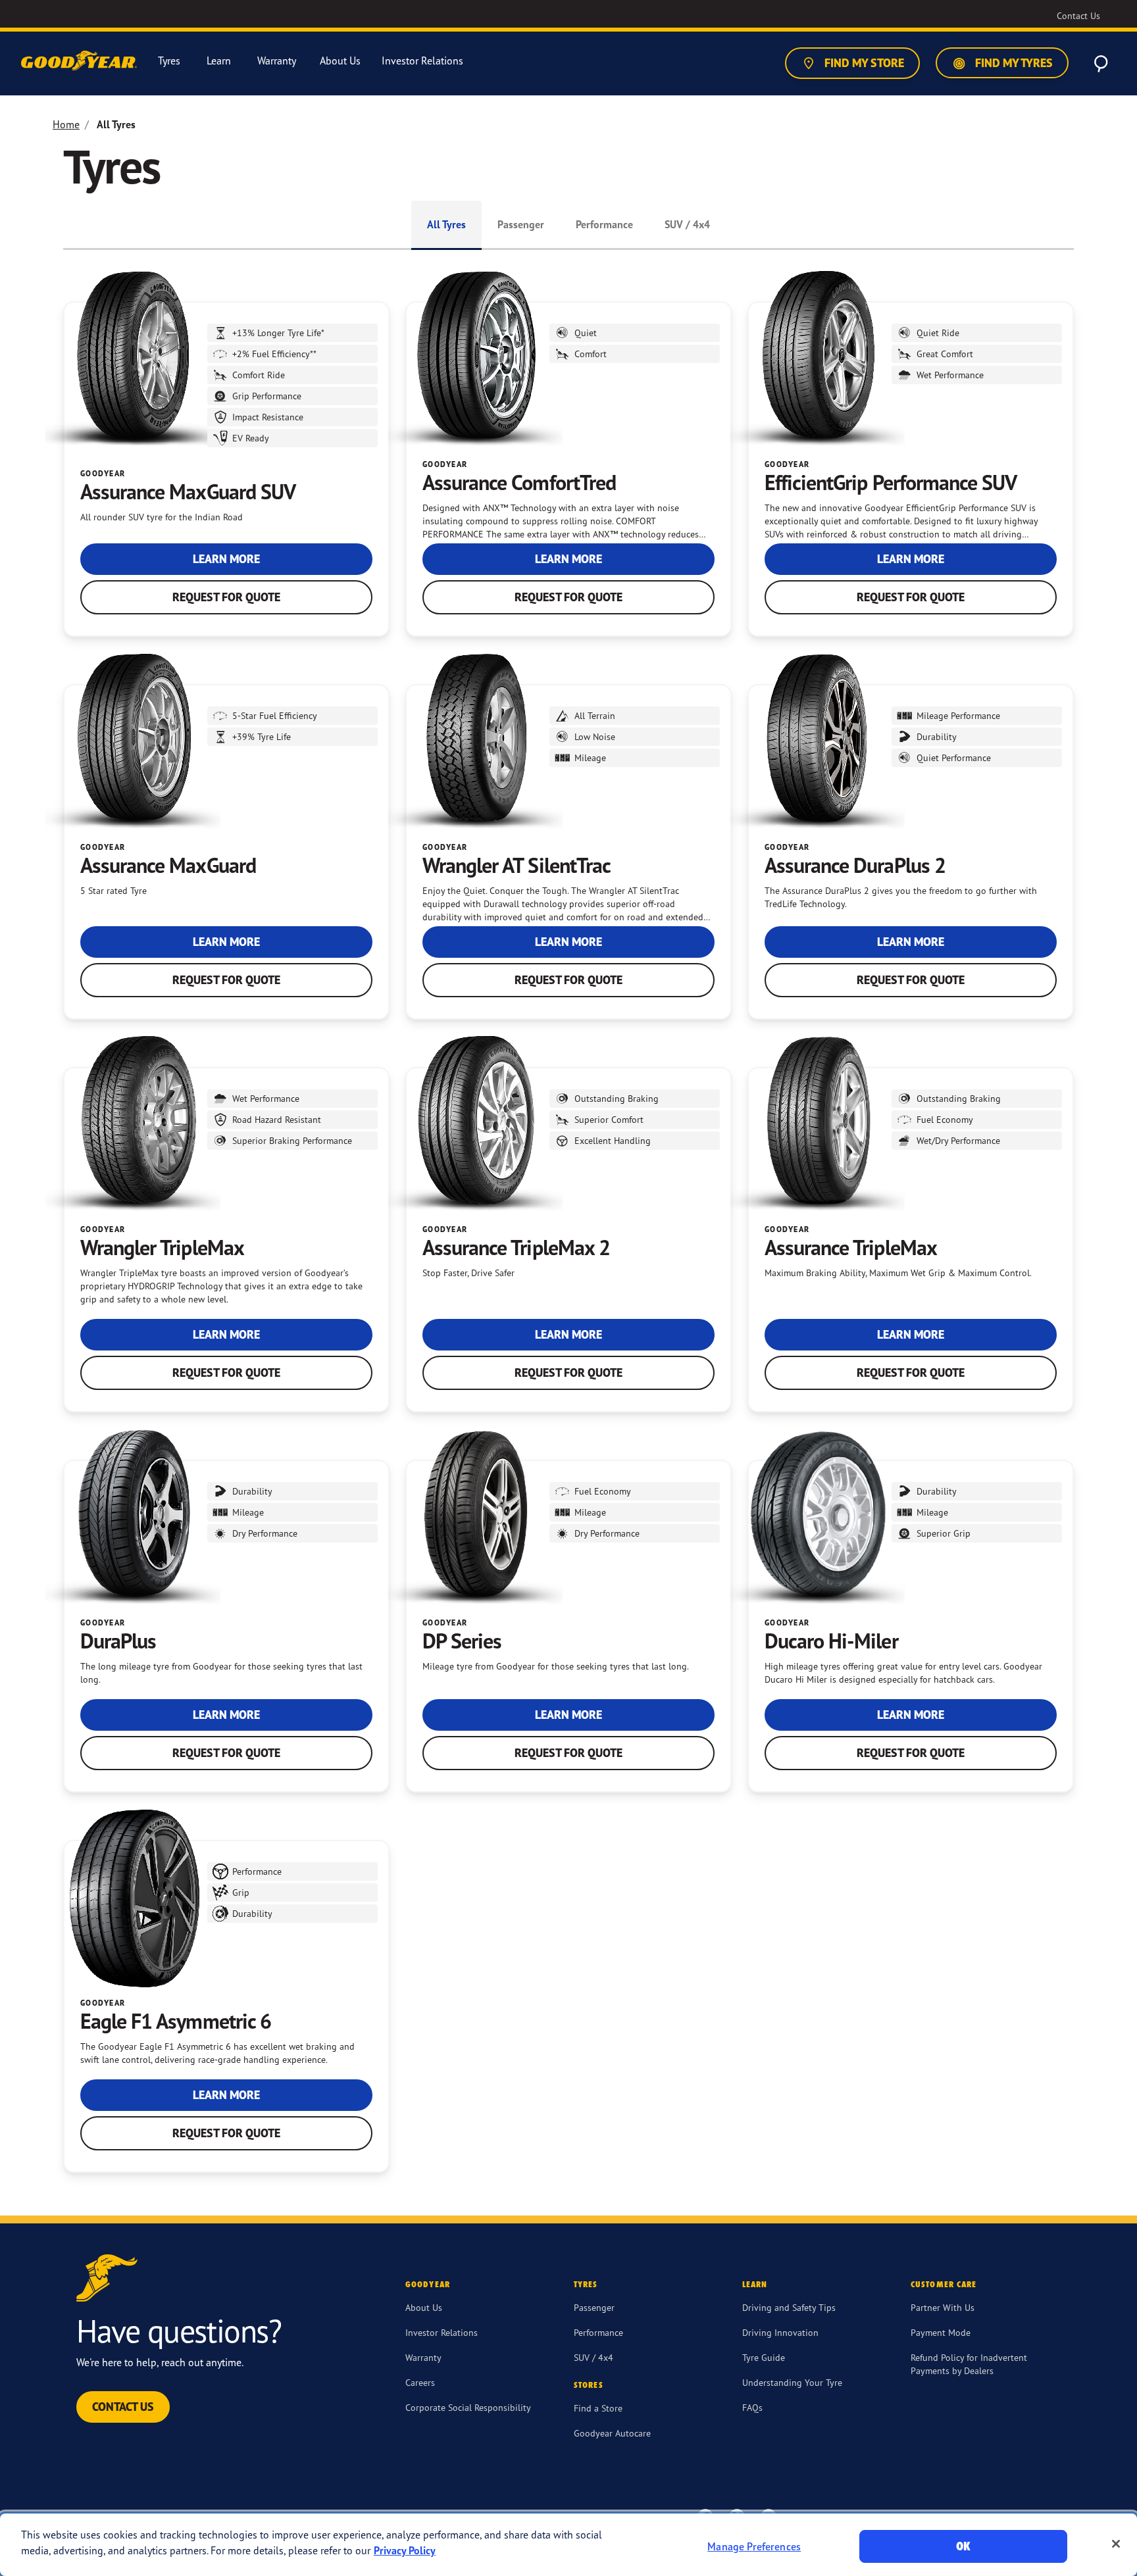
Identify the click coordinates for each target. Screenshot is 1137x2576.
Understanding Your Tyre (792, 2382)
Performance (604, 224)
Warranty (423, 2357)
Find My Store (863, 63)
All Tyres (446, 224)
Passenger (521, 224)
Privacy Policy (405, 2550)
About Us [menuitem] (340, 61)
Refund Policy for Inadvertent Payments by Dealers (969, 2364)
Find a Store (598, 2408)
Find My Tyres (1013, 63)
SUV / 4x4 (687, 224)
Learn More (226, 559)
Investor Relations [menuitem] (422, 61)
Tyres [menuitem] (169, 61)
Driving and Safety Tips (789, 2307)
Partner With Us (943, 2307)
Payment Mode (941, 2332)
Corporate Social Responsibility (468, 2407)
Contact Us (123, 2407)
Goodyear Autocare (612, 2433)
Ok (963, 2546)
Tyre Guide (764, 2357)
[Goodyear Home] (80, 61)
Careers (420, 2382)
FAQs (752, 2407)
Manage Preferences (754, 2546)
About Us (424, 2307)
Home (66, 124)
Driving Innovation (780, 2332)
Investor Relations (442, 2332)
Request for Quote (226, 597)
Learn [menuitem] (219, 61)
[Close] (1116, 2544)
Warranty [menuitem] (277, 61)
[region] (568, 2545)
